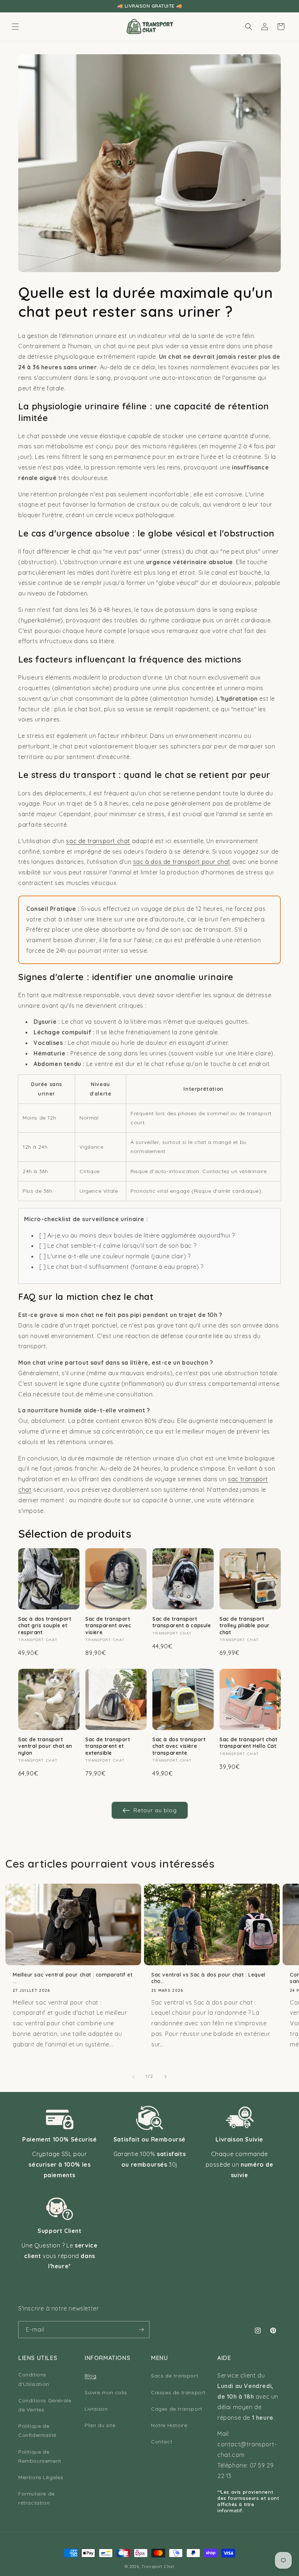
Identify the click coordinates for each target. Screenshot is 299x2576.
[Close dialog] (284, 1185)
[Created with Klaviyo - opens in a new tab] (149, 1395)
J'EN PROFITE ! (78, 1320)
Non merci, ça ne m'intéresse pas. (79, 1340)
